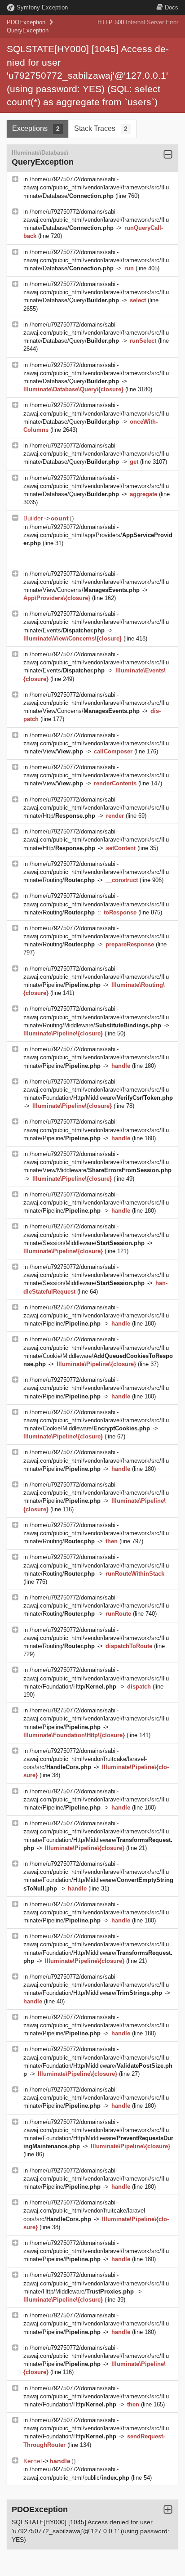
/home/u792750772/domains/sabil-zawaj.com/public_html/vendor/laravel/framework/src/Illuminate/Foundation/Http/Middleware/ (98, 1090)
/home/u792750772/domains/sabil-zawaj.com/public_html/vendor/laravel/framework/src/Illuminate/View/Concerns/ (96, 582)
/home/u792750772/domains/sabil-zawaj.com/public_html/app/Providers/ (98, 535)
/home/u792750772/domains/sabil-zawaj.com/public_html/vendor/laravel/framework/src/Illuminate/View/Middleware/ (97, 1162)
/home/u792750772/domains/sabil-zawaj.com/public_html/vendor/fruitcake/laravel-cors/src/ (85, 1759)
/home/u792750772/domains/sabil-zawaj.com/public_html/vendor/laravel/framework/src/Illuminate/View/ (96, 743)
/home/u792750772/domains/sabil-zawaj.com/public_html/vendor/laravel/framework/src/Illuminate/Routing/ (96, 872)
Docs (172, 7)
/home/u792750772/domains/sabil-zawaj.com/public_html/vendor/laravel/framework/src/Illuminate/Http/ (96, 808)
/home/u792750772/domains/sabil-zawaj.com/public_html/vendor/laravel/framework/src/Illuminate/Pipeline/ (96, 977)
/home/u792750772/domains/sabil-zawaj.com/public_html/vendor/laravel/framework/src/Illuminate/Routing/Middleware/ (96, 1017)
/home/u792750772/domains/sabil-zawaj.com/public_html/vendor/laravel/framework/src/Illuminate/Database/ (96, 187)
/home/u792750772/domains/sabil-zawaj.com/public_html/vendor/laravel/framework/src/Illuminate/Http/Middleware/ (96, 2283)
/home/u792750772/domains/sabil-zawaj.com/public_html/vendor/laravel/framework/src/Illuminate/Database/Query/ (96, 292)
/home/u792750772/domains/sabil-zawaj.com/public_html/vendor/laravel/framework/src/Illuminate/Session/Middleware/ (96, 1234)
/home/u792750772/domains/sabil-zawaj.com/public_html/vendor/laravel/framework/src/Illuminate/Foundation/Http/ (96, 1678)
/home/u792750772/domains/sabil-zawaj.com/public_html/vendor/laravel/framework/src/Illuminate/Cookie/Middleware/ (96, 1420)
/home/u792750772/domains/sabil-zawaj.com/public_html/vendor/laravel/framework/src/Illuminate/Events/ (96, 622)
